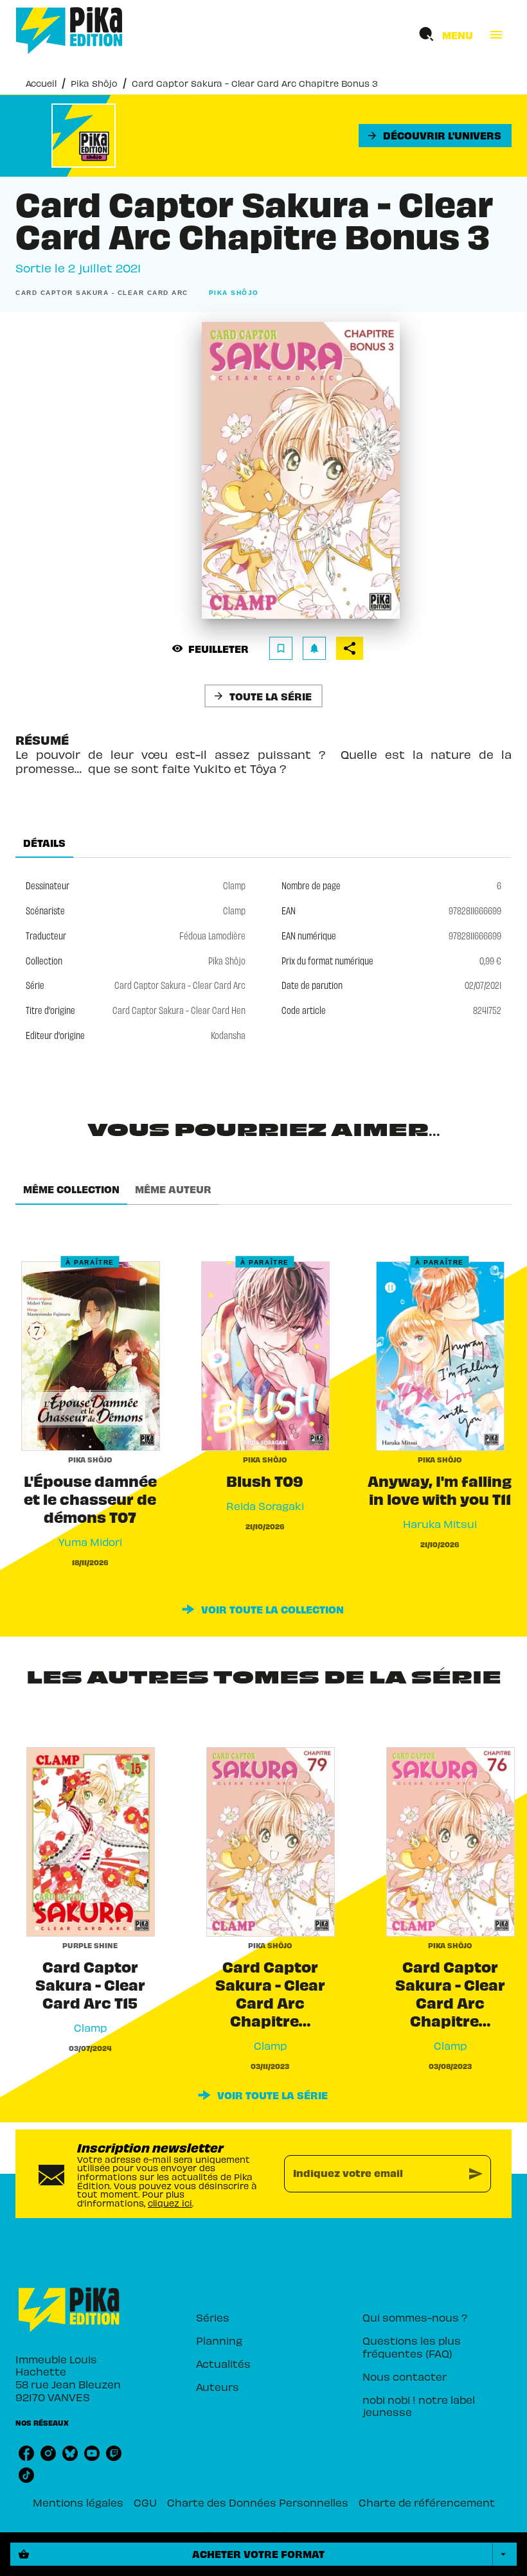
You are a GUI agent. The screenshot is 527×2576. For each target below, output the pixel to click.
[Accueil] (69, 31)
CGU (145, 2502)
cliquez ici (170, 2203)
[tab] (44, 842)
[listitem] (26, 2453)
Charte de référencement (427, 2502)
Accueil (41, 83)
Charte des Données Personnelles (258, 2502)
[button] (435, 136)
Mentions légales (78, 2502)
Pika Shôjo (94, 83)
